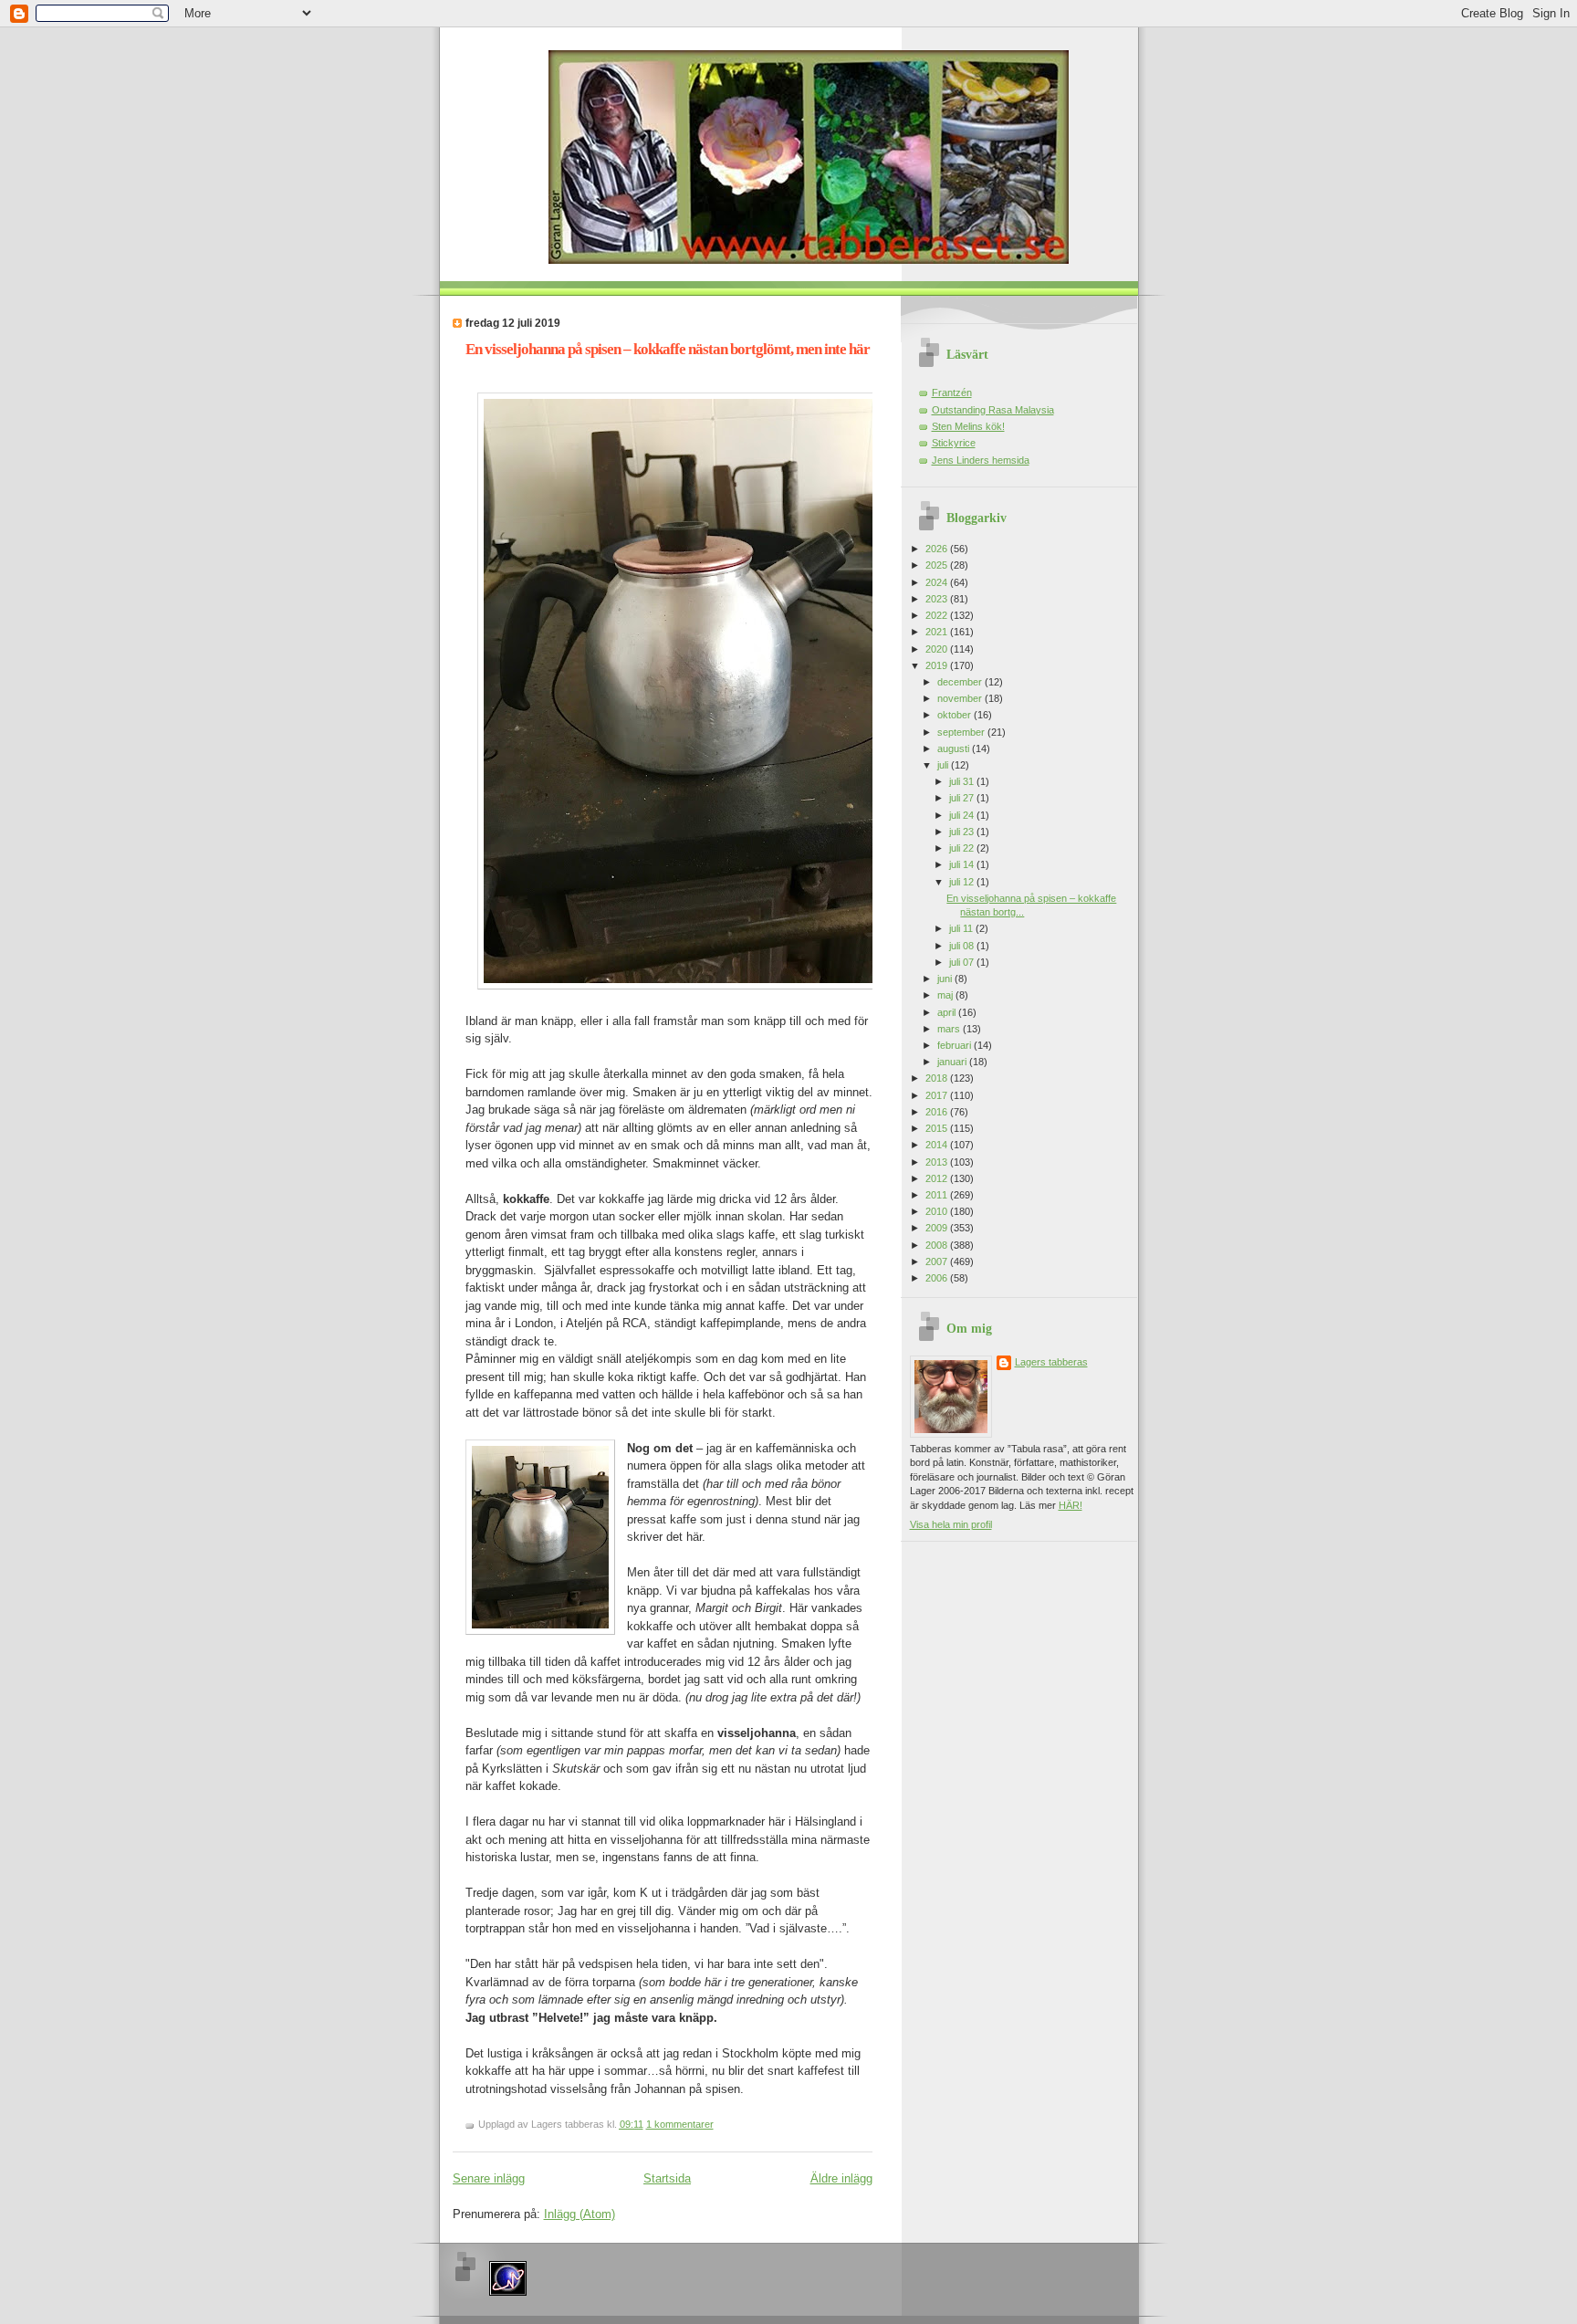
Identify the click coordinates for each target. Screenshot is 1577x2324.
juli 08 (963, 946)
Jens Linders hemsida (981, 460)
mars (950, 1029)
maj (946, 995)
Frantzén (952, 393)
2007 (938, 1261)
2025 (938, 565)
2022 (938, 615)
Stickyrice (954, 443)
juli (944, 765)
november (961, 698)
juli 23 (963, 832)
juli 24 (963, 815)
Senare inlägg (489, 2178)
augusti (955, 748)
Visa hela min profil (951, 1524)
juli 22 (963, 848)
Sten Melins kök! (968, 426)
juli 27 (963, 798)
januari (953, 1062)
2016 (938, 1112)
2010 (938, 1211)
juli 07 (963, 962)
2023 (938, 599)
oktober (956, 715)
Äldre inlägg (841, 2178)
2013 (938, 1162)
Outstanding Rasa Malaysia (993, 410)
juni (946, 979)
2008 (938, 1245)
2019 (938, 665)
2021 (938, 632)
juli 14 (963, 864)
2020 (938, 649)
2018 (938, 1078)
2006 (938, 1278)
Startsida (667, 2178)
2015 (938, 1128)
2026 (938, 549)
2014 (938, 1145)
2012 (938, 1178)
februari (956, 1045)
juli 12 (963, 882)
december (961, 682)
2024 (938, 582)
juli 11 (962, 928)
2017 (938, 1095)
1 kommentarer (680, 2124)
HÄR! (1070, 1505)
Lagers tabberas (1051, 1362)
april (948, 1012)
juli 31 (963, 781)
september (962, 732)
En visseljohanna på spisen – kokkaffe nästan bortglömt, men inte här (668, 349)
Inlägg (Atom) (580, 2214)
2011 (938, 1195)
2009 (938, 1228)
